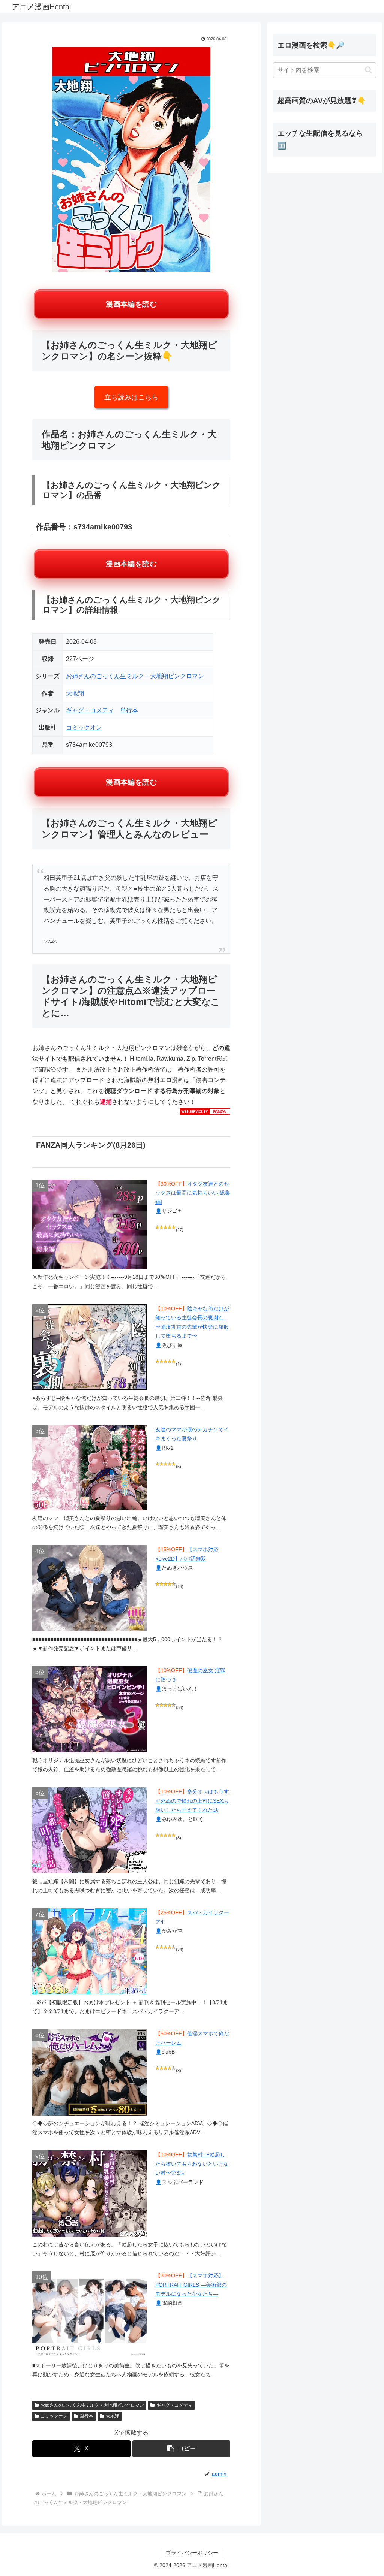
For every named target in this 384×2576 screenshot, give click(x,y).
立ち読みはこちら (131, 397)
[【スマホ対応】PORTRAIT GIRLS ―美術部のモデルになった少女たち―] (90, 2314)
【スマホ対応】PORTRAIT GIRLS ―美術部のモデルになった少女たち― (191, 2285)
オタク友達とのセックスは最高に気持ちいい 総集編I (193, 1193)
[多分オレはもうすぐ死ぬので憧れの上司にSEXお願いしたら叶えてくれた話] (90, 1830)
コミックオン (84, 727)
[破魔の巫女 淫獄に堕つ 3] (90, 1709)
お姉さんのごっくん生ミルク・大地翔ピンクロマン (135, 676)
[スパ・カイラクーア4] (90, 1951)
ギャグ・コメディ (90, 710)
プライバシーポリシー (192, 2553)
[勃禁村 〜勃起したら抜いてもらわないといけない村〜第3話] (90, 2193)
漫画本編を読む (131, 304)
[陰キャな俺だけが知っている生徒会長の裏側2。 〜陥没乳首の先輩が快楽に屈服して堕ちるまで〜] (90, 1347)
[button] (181, 2449)
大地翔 (75, 693)
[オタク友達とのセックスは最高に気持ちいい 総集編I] (90, 1224)
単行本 (129, 710)
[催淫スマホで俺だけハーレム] (90, 2072)
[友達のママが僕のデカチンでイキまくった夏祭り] (90, 1468)
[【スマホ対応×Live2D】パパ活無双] (90, 1588)
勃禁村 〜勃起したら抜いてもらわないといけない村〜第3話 (192, 2164)
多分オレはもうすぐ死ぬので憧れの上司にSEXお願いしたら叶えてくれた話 (192, 1801)
